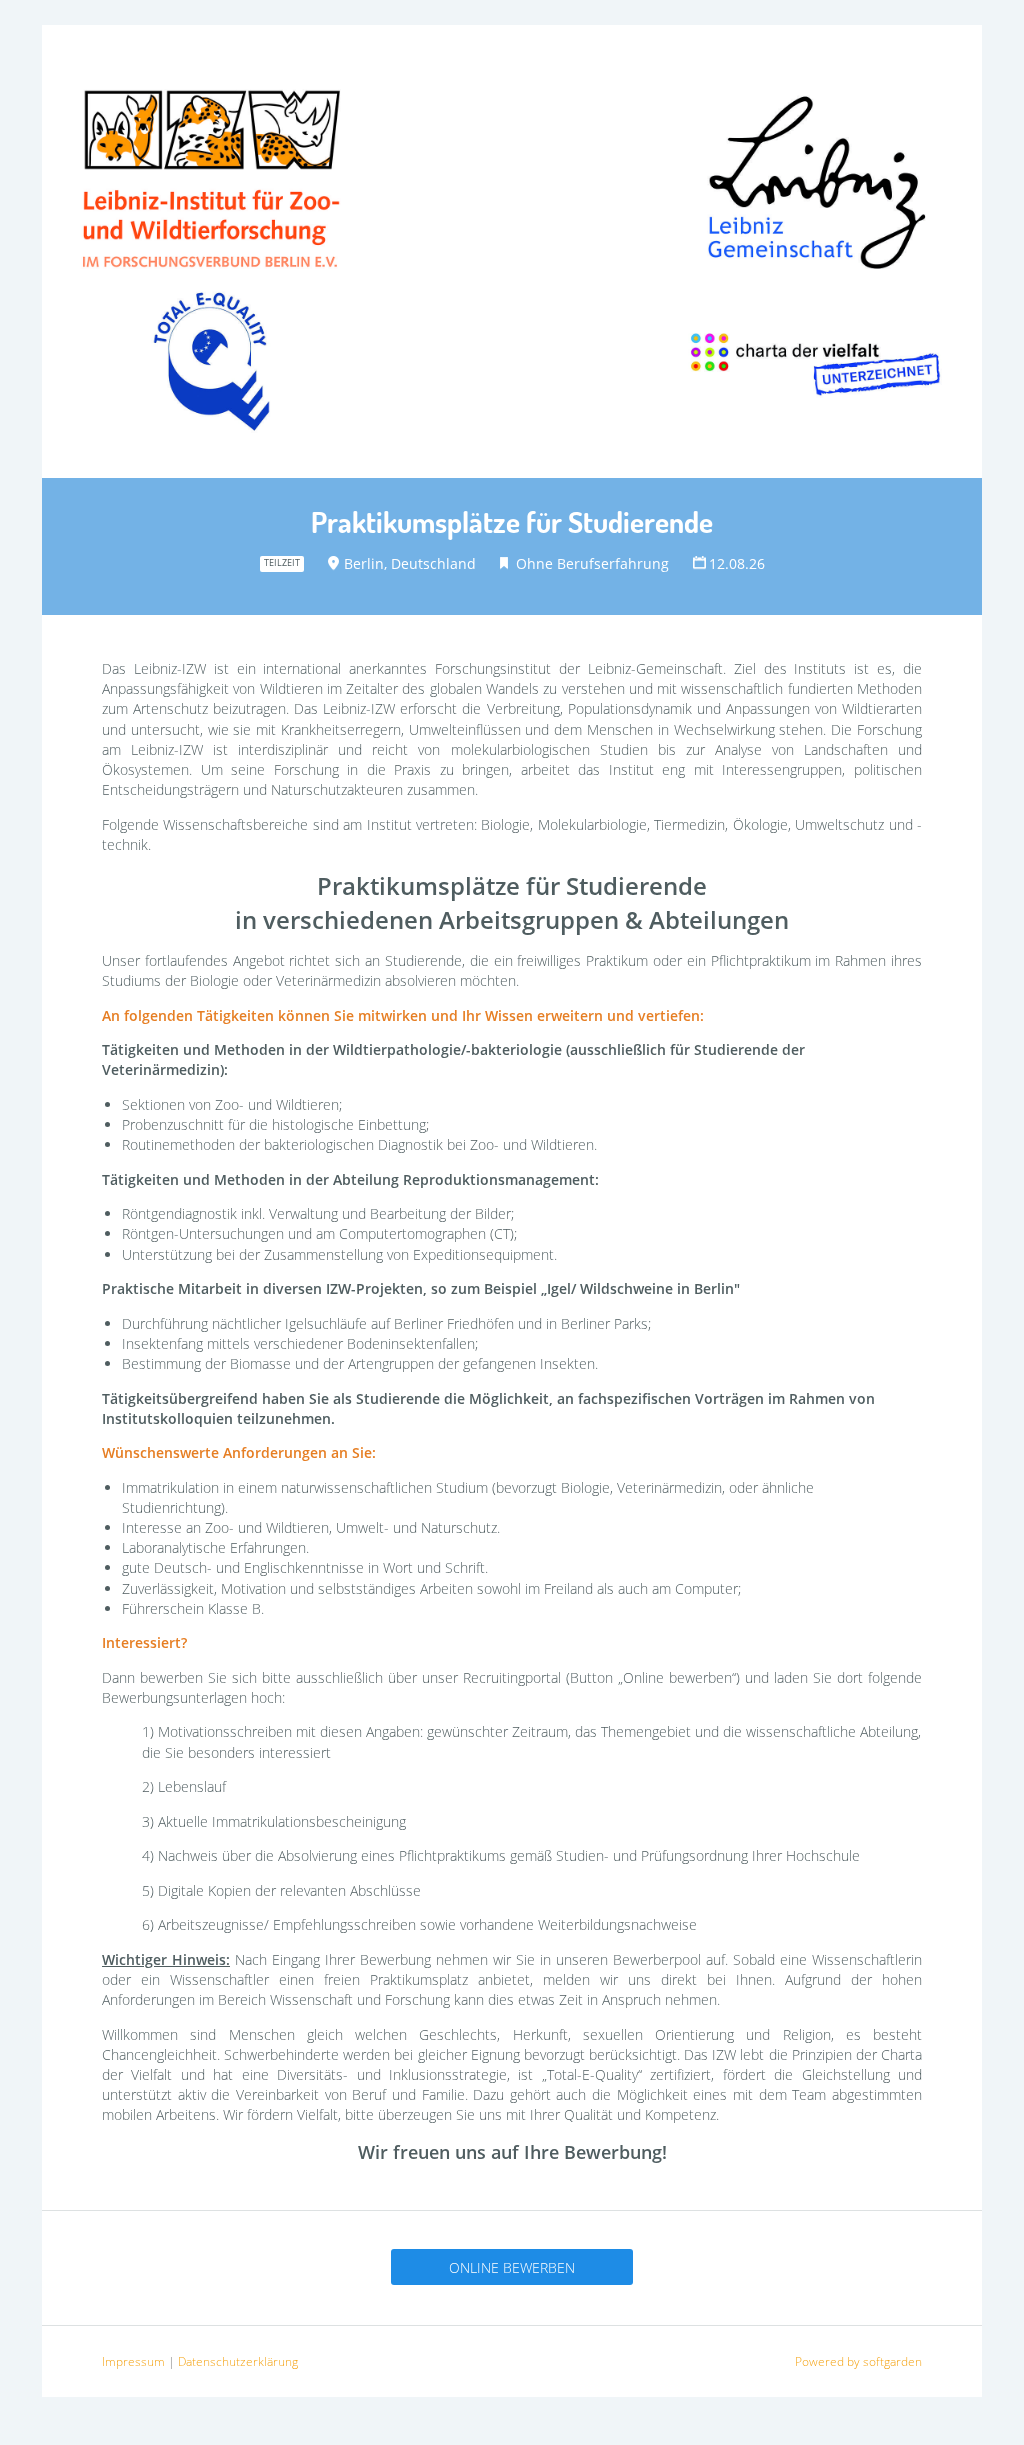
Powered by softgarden (858, 2361)
